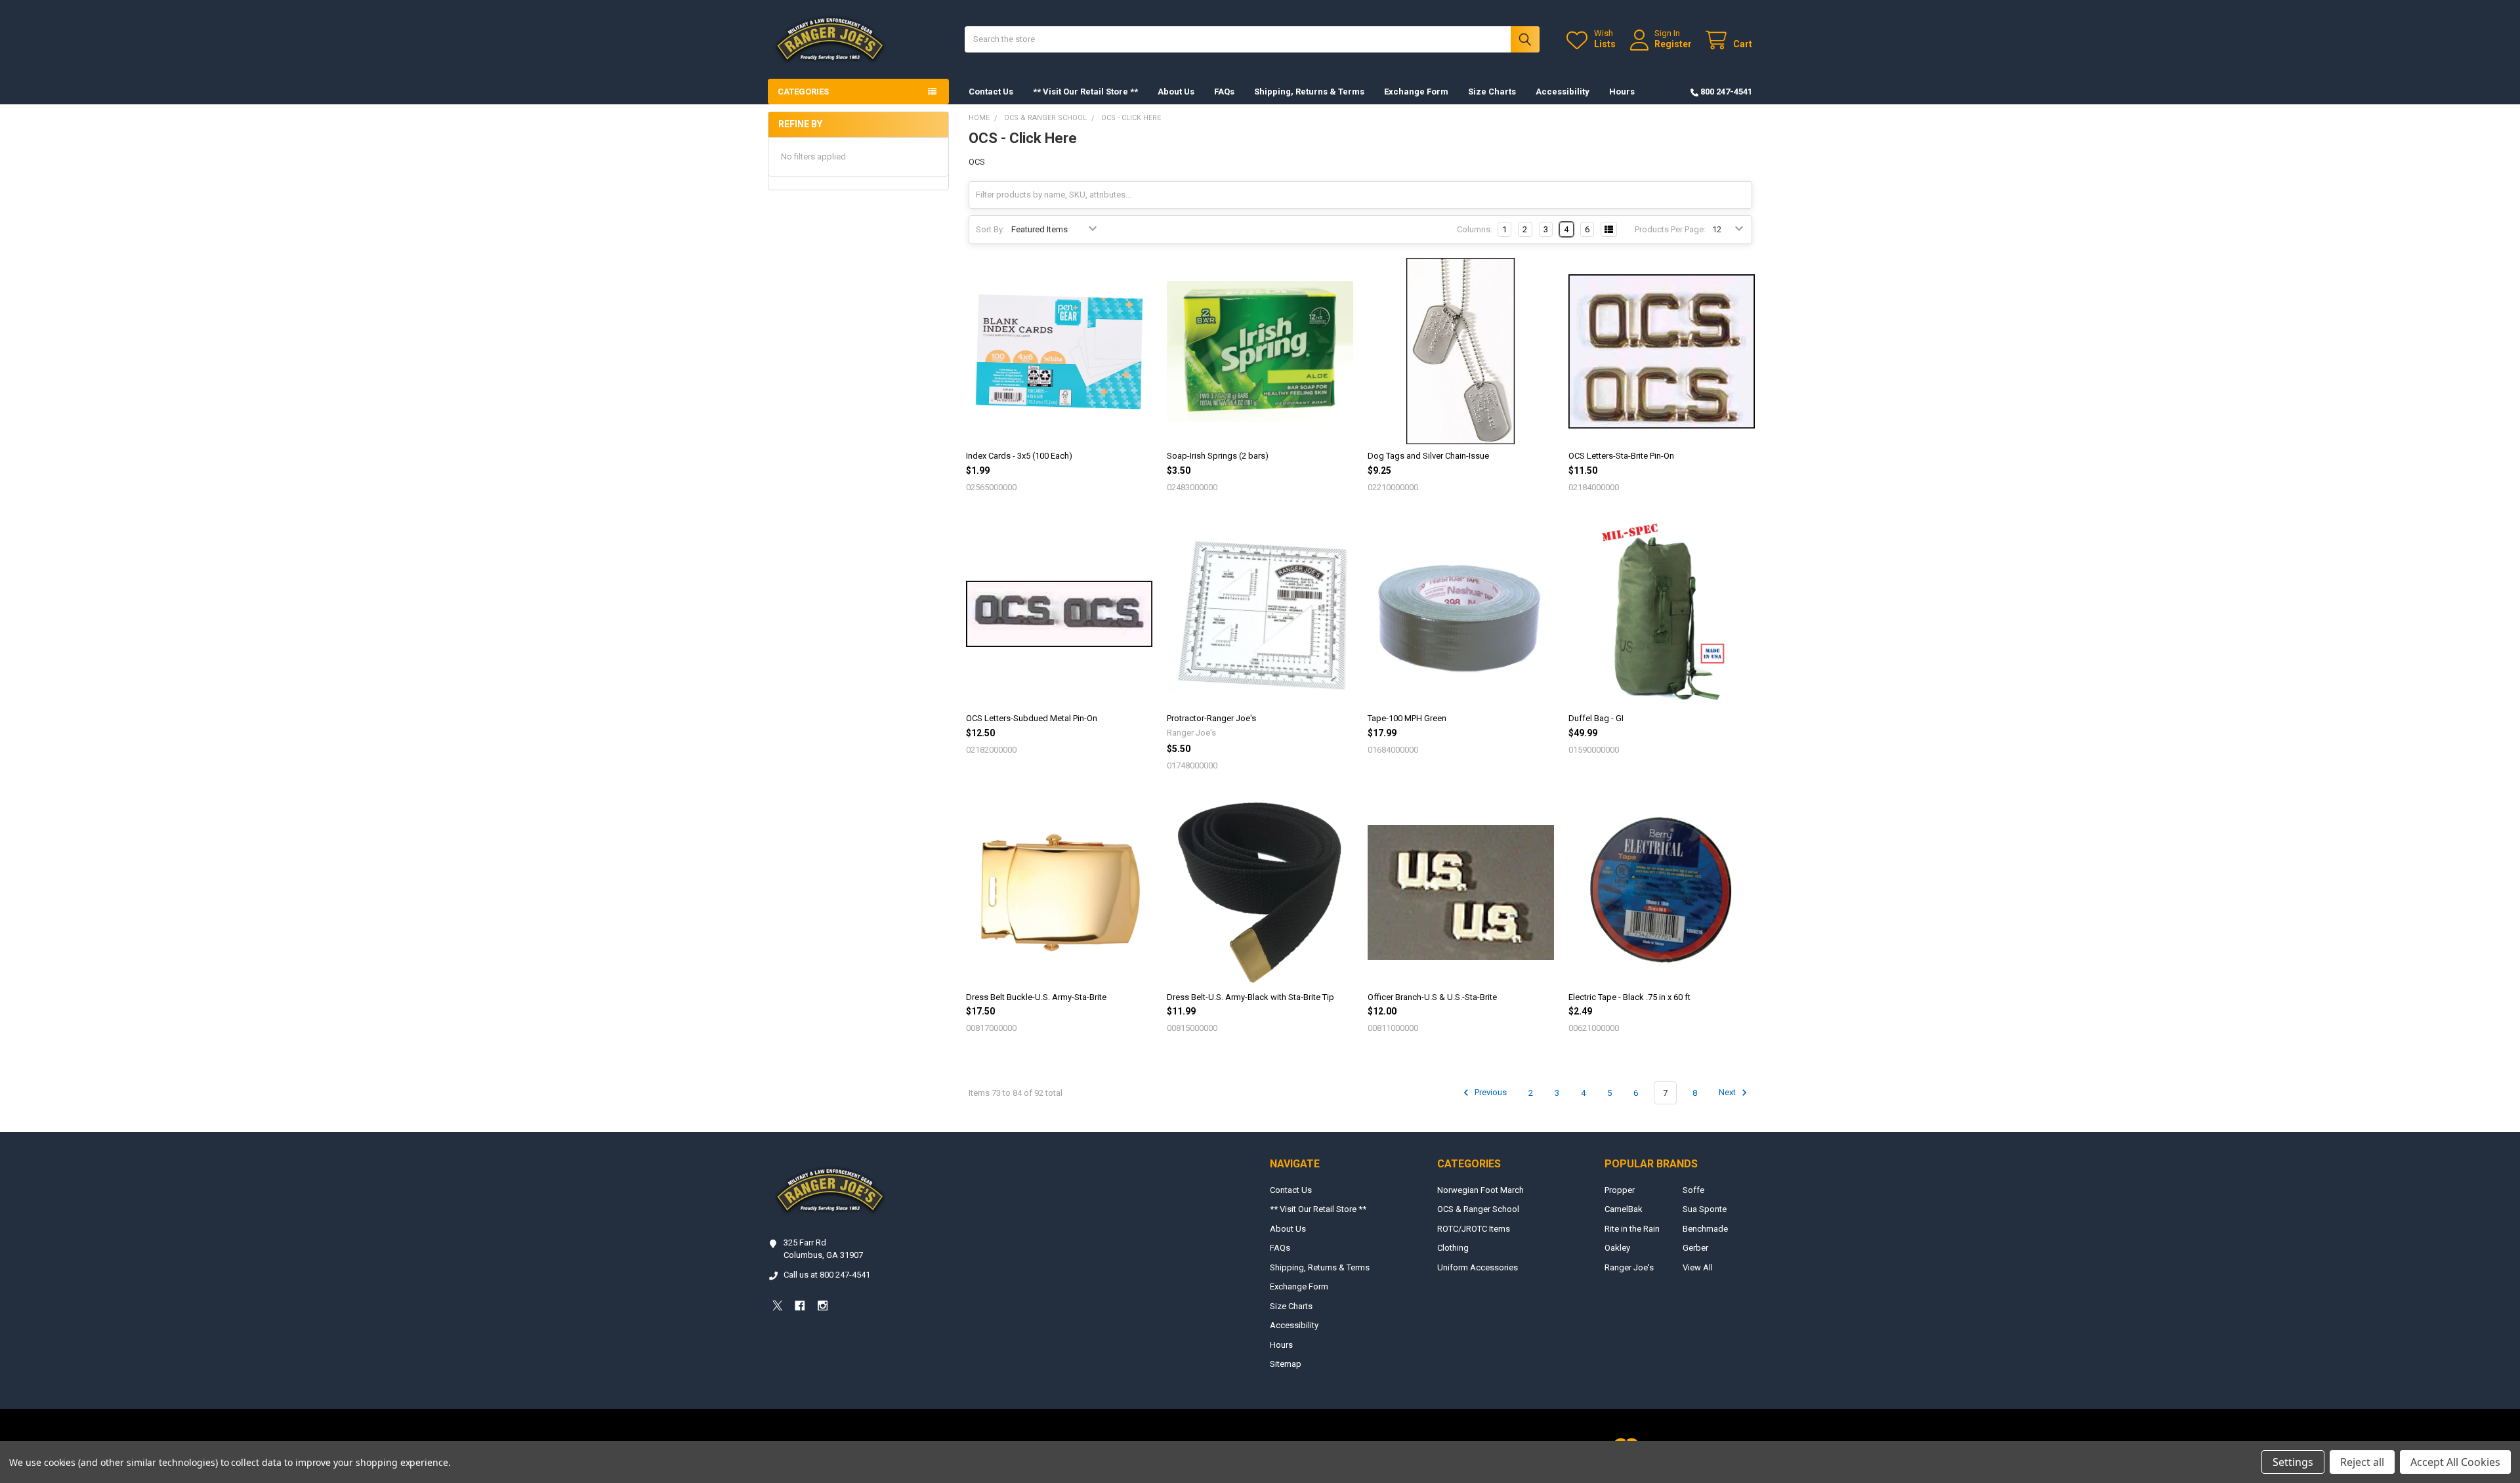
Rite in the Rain (1632, 1229)
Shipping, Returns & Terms (1309, 92)
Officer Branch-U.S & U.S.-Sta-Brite (1432, 997)
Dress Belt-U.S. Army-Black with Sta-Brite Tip (1250, 997)
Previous (1490, 1093)
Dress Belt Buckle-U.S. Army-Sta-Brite (1036, 997)
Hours (1622, 92)
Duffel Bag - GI (1596, 718)
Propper (1620, 1190)
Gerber (1695, 1248)
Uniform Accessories (1478, 1267)
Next (1728, 1093)
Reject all (2362, 1462)
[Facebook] (800, 1305)
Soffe (1693, 1190)
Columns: (1475, 229)
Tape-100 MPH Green (1407, 718)
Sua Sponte (1705, 1209)
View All (1698, 1267)
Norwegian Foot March (1480, 1190)
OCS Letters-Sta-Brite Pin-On (1621, 456)
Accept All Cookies (2455, 1462)
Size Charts (1492, 92)
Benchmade (1705, 1229)
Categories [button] (803, 92)
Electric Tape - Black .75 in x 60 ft (1629, 997)
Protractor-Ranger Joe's (1211, 718)
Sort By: (990, 229)
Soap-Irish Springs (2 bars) (1218, 456)
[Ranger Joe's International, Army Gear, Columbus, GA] (787, 1342)
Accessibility (1563, 92)
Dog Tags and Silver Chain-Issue (1428, 456)
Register (1673, 44)
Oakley (1617, 1248)
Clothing (1453, 1248)
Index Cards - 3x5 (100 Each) (1019, 456)
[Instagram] (823, 1305)
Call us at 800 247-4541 (827, 1275)
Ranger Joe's (1629, 1267)
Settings (2293, 1462)
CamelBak (1624, 1209)
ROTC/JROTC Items (1474, 1229)
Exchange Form (1416, 92)
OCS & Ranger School (1478, 1209)
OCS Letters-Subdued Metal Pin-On (1032, 718)
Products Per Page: (1670, 229)
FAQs (1224, 92)
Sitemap (1286, 1364)
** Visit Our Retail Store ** (1085, 92)
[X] (777, 1305)
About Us (1176, 92)
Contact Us (991, 92)
